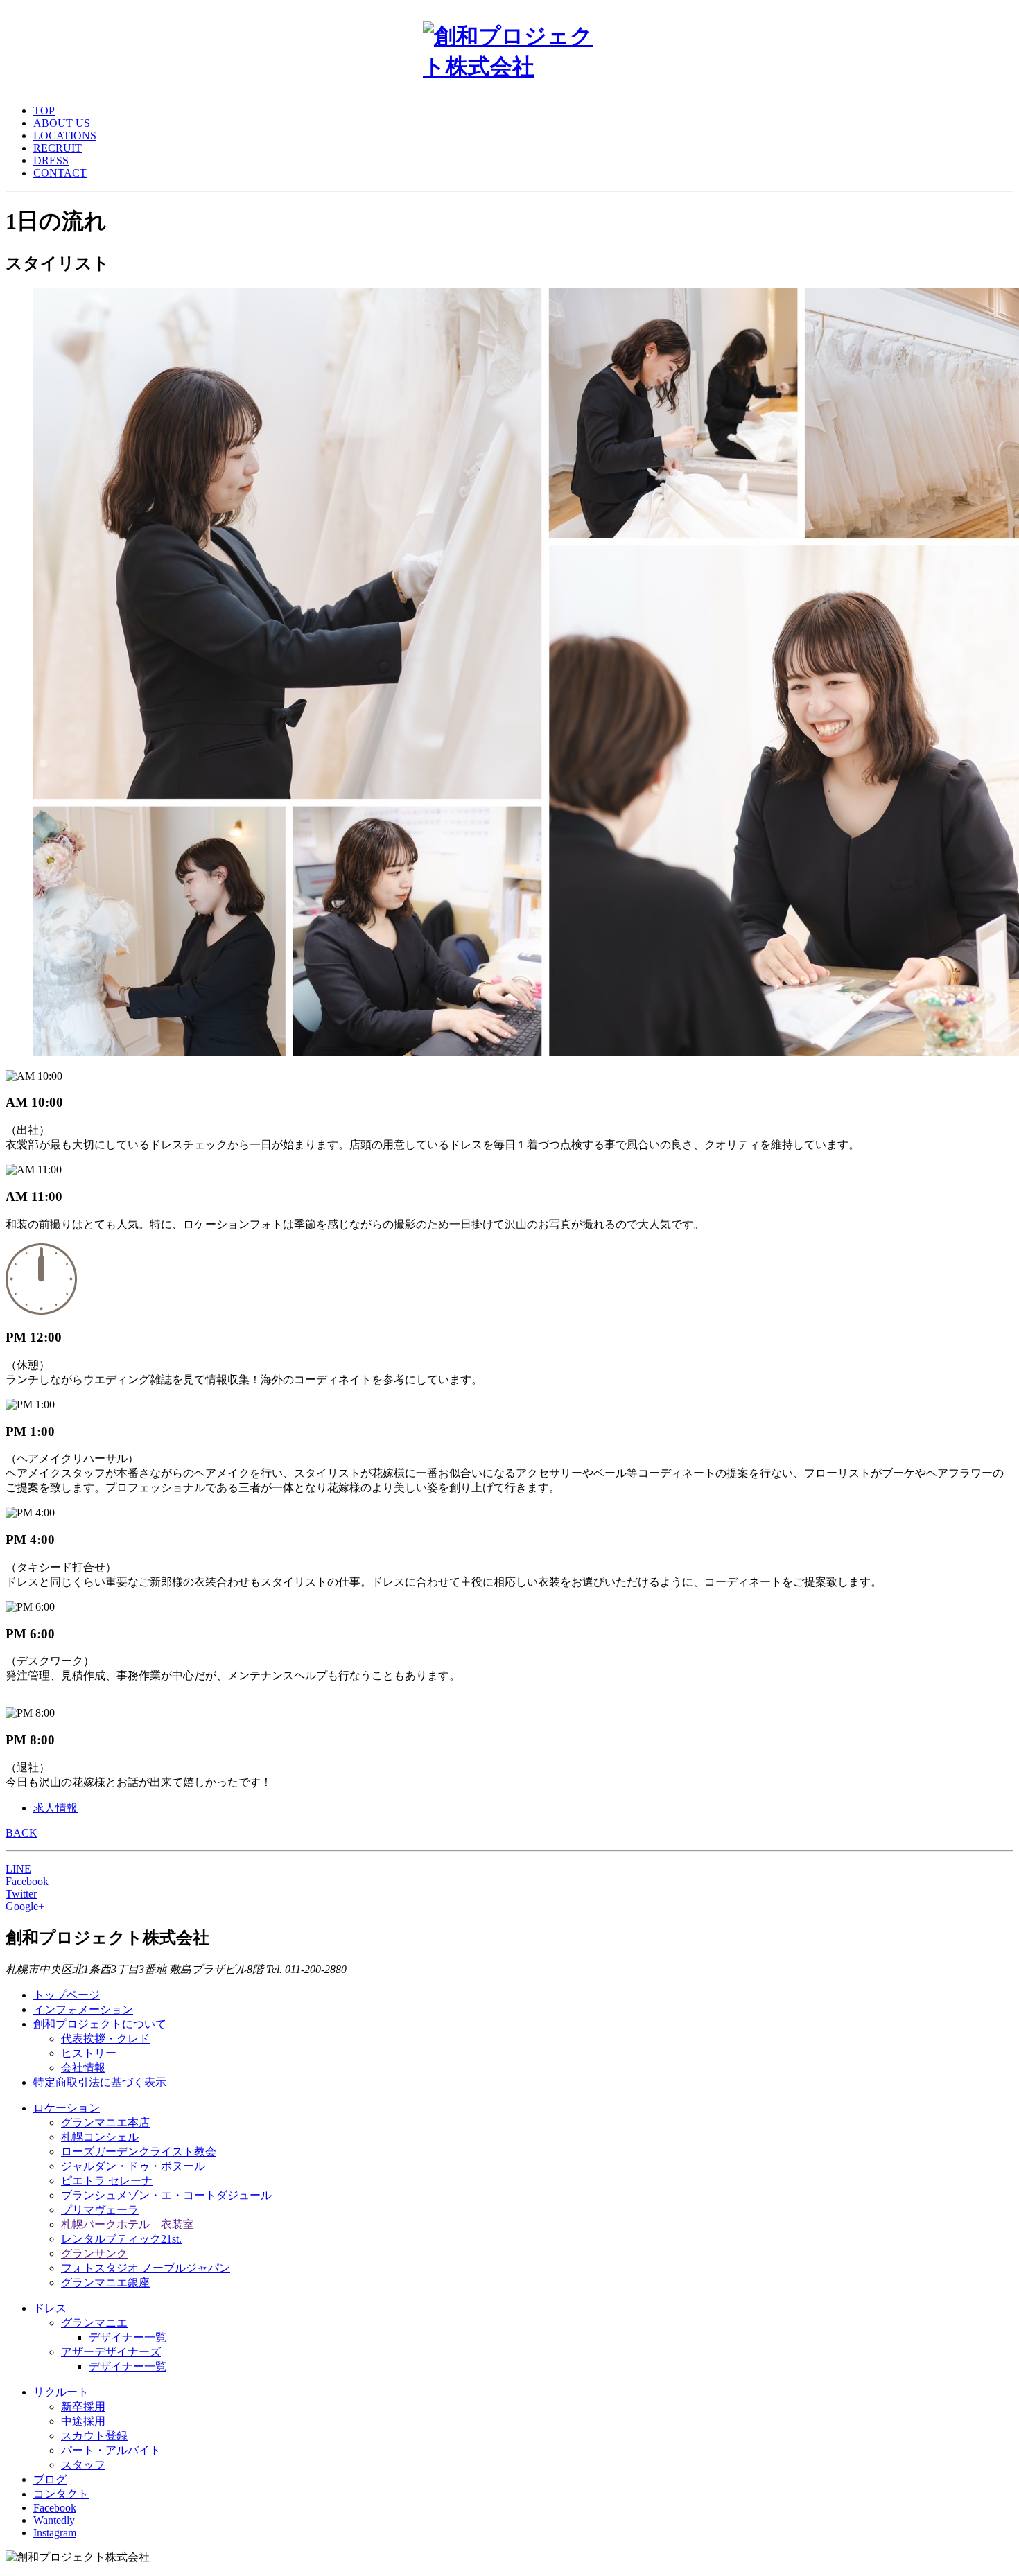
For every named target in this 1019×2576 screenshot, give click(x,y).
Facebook (27, 1881)
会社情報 (83, 2068)
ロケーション (67, 2108)
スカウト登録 (94, 2436)
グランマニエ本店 (105, 2122)
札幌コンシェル (100, 2137)
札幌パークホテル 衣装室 (128, 2224)
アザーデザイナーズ (111, 2352)
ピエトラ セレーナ (107, 2181)
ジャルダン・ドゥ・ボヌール (133, 2166)
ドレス (50, 2308)
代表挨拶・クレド (105, 2039)
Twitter (21, 1894)
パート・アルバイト (111, 2450)
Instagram (55, 2533)
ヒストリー (89, 2053)
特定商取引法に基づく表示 (100, 2082)
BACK (21, 1833)
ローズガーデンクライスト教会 (139, 2152)
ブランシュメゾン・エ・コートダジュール (166, 2195)
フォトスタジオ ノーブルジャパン (146, 2268)
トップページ (67, 1995)
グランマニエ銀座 (105, 2283)
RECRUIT (58, 148)
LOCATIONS (65, 135)
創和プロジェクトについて (100, 2024)
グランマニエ (94, 2323)
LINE (18, 1869)
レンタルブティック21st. (121, 2239)
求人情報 (55, 1808)
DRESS (51, 160)
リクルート (61, 2392)
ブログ (50, 2479)
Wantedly (54, 2520)
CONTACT (60, 173)
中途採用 (83, 2421)
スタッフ (83, 2465)
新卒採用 (83, 2407)
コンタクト (61, 2494)
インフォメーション (83, 2009)
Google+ (25, 1906)
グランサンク (94, 2253)
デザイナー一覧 (128, 2337)
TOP (44, 111)
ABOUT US (62, 123)
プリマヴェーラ (100, 2210)
